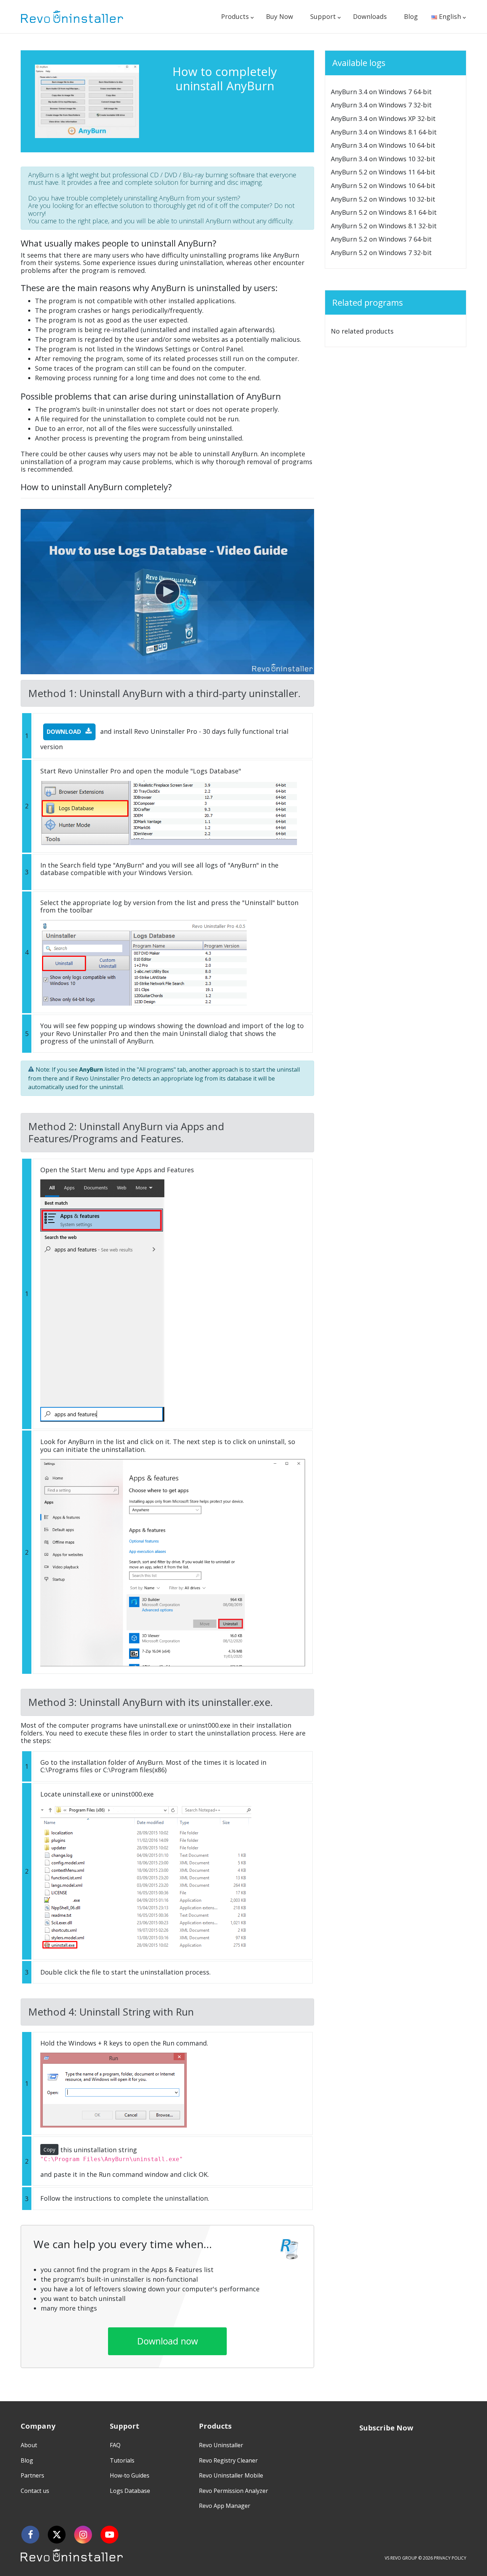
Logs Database (130, 2491)
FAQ (115, 2445)
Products (235, 16)
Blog (411, 16)
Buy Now (280, 16)
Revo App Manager (225, 2506)
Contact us (35, 2491)
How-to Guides (130, 2475)
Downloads (370, 16)
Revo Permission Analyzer (234, 2491)
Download (65, 732)
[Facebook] (30, 2535)
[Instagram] (83, 2535)
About (29, 2445)
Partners (32, 2475)
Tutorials (122, 2460)
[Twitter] (57, 2535)
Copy (49, 2150)
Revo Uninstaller (221, 2445)
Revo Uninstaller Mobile (231, 2475)
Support (323, 16)
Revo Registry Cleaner (228, 2460)
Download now (168, 2341)
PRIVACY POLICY (450, 2558)
